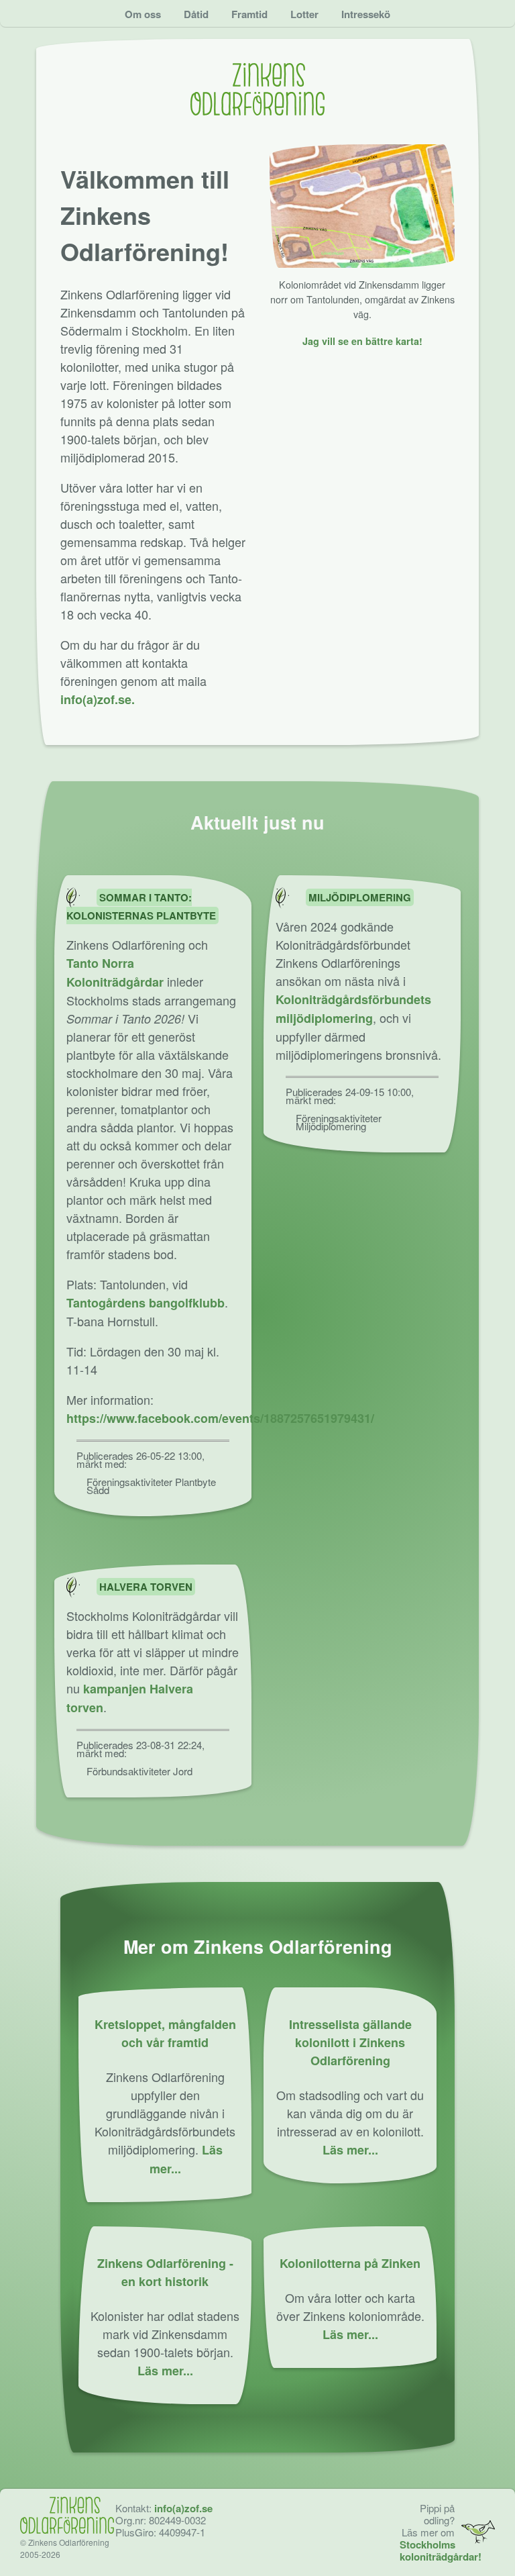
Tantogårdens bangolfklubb (146, 1303)
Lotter (304, 14)
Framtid (249, 14)
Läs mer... (350, 2150)
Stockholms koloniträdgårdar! (441, 2550)
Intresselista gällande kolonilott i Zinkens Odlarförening (350, 2042)
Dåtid (196, 14)
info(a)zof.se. (98, 699)
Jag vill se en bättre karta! (362, 341)
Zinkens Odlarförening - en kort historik (165, 2272)
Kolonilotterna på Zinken (350, 2263)
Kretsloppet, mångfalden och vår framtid (165, 2033)
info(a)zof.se (183, 2508)
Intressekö (366, 14)
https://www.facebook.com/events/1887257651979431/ (220, 1418)
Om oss (143, 14)
